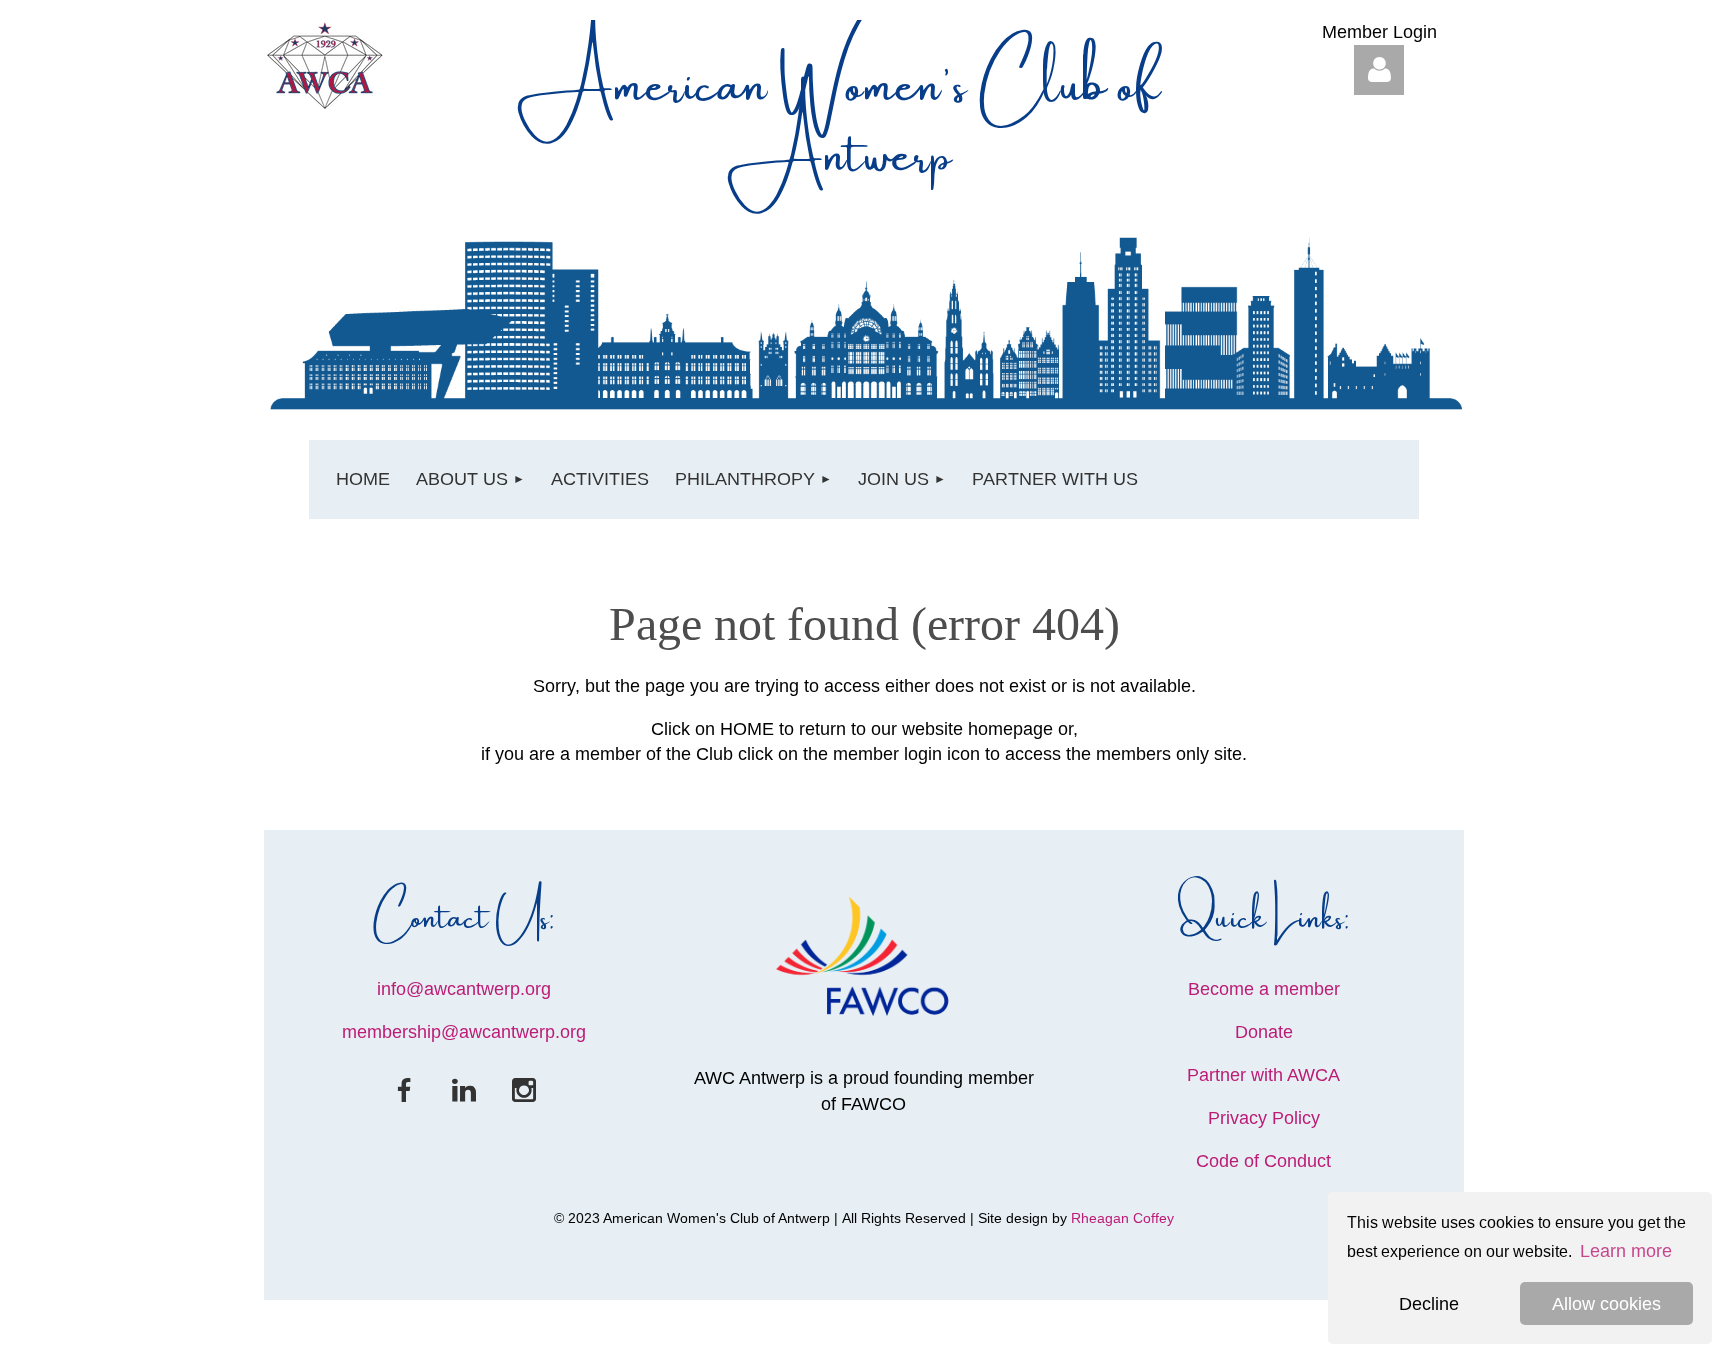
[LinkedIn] (464, 1090)
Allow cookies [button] (1606, 1304)
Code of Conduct (1263, 1161)
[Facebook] (404, 1090)
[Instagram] (524, 1090)
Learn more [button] (1626, 1251)
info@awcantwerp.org (464, 989)
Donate (1264, 1032)
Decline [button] (1429, 1304)
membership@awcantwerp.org (464, 1032)
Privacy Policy (1264, 1118)
